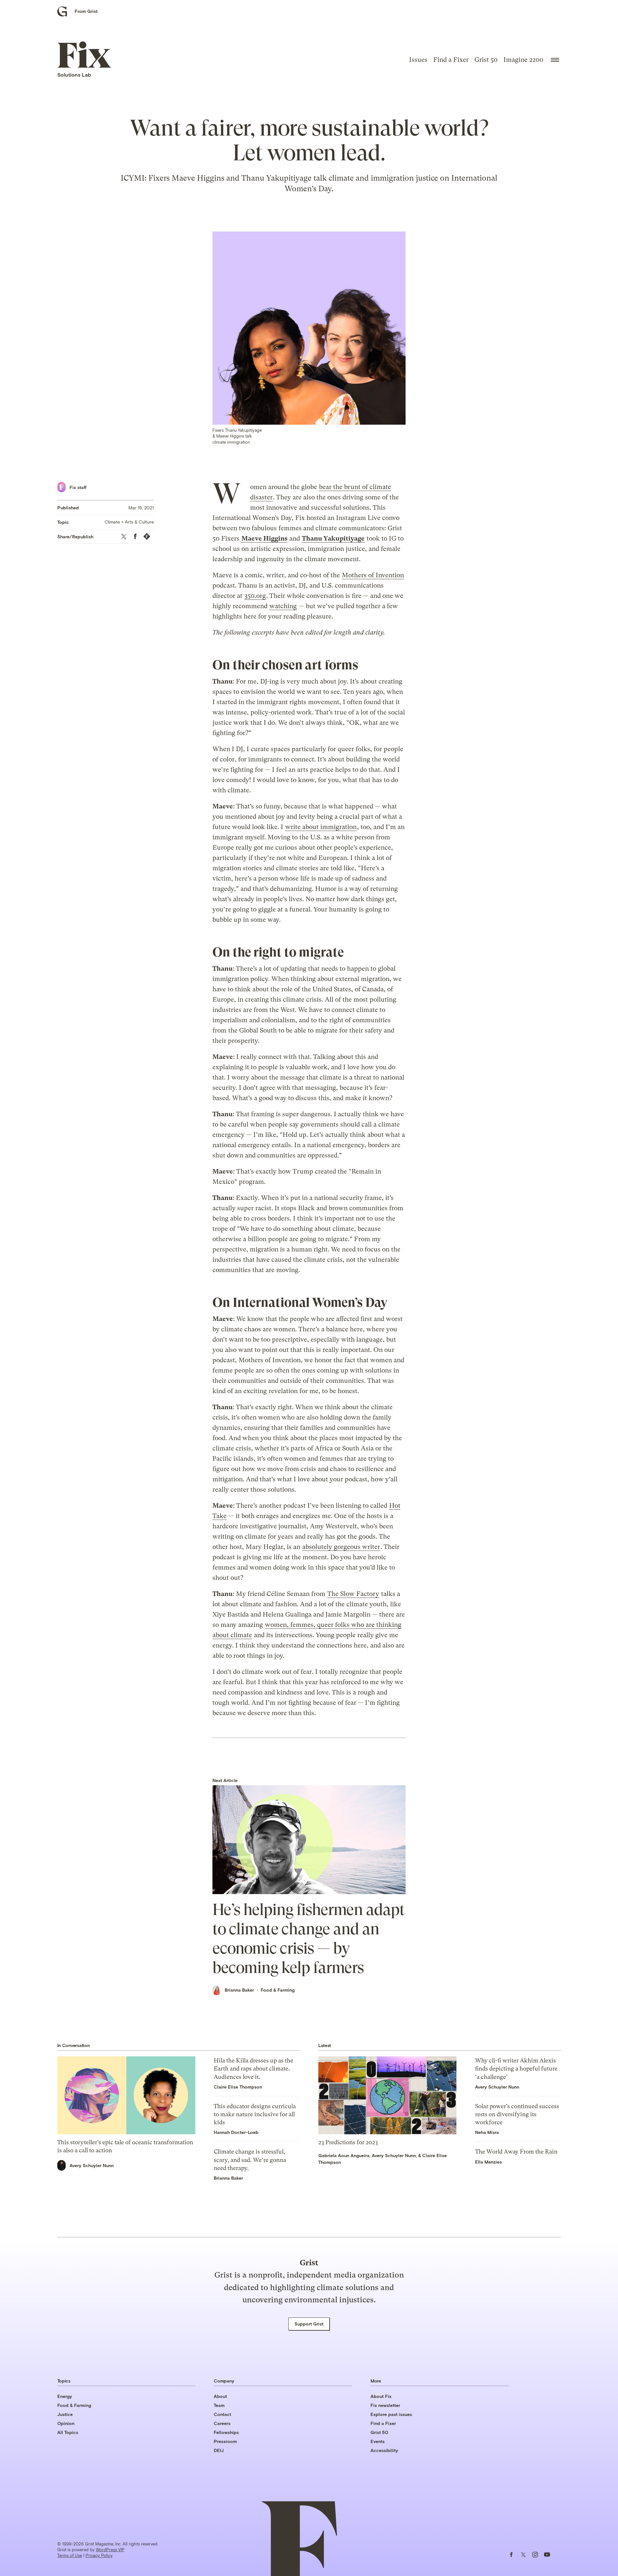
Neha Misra (487, 2132)
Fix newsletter (385, 2405)
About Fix (381, 2396)
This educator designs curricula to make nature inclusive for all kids (255, 2114)
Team (219, 2405)
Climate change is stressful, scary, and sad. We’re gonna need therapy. (250, 2160)
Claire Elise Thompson (238, 2087)
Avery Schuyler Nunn (92, 2165)
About (220, 2396)
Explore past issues (391, 2414)
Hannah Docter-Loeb (236, 2132)
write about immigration (321, 827)
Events (378, 2441)
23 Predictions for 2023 (348, 2142)
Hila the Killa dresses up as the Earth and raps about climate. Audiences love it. (253, 2068)
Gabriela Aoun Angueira (344, 2155)
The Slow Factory (353, 1594)
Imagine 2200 (523, 60)
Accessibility (384, 2450)
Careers (222, 2423)
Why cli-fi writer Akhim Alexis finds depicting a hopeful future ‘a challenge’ (516, 2068)
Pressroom (225, 2441)
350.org (255, 596)
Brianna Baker (239, 1990)
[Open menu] (555, 60)
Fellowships (226, 2432)
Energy (65, 2396)
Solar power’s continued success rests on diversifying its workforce (517, 2114)
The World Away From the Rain (516, 2151)
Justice (65, 2414)
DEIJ (219, 2450)
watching (283, 606)
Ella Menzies (488, 2162)
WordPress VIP (110, 2550)
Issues (418, 60)
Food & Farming (278, 1990)
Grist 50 (486, 60)
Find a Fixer (451, 60)
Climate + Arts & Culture (129, 522)
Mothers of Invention (373, 575)
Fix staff (78, 487)
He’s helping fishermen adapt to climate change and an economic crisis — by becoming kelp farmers (309, 1939)
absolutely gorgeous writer (341, 1547)
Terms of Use (70, 2555)
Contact (222, 2414)
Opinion (66, 2423)
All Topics (68, 2432)
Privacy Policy (99, 2555)
